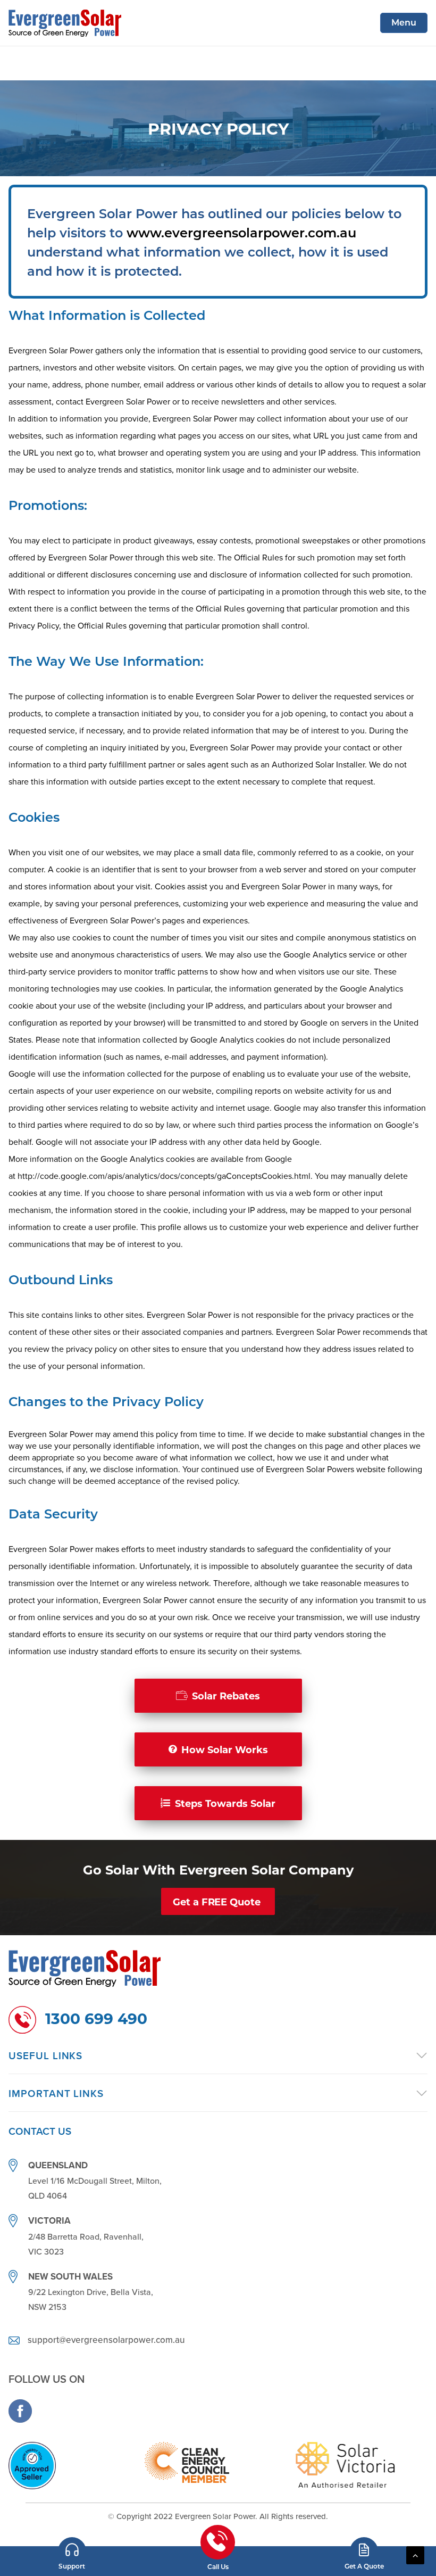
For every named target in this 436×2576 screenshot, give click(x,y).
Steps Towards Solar (225, 1803)
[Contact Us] (72, 2553)
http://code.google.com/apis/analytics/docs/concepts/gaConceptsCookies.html (164, 1176)
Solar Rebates (226, 1696)
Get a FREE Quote (217, 1902)
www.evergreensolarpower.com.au (241, 232)
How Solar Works (225, 1749)
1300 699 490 (96, 2018)
